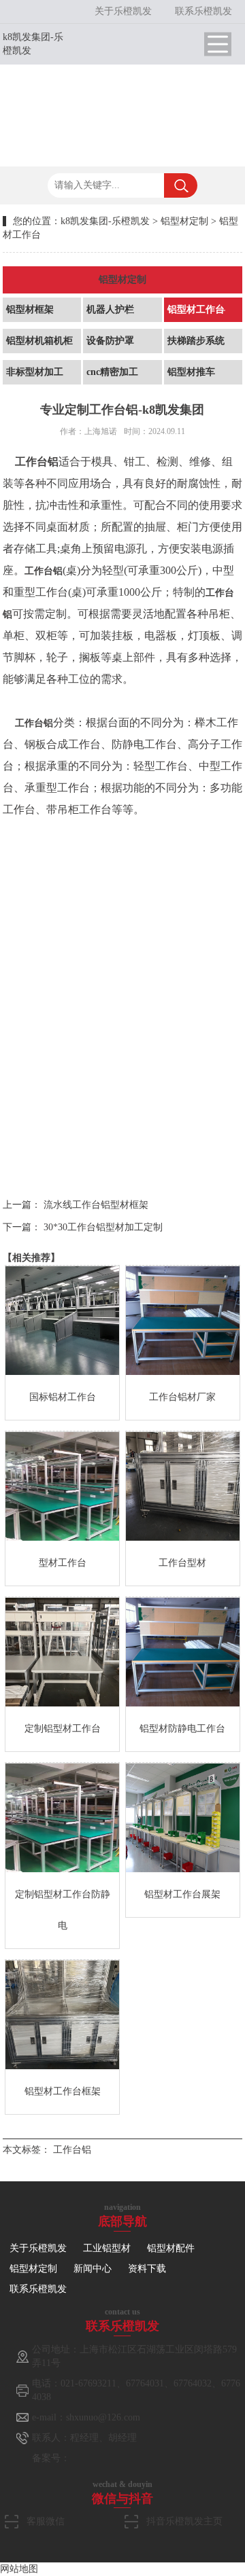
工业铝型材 (107, 2248)
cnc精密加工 (112, 372)
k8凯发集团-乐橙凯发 (105, 221)
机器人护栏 (110, 309)
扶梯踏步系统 (196, 341)
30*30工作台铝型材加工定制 (103, 1227)
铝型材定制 (184, 221)
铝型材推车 (191, 372)
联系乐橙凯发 (203, 11)
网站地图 (19, 2569)
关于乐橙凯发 (123, 11)
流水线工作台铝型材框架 (96, 1205)
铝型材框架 (30, 309)
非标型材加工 (35, 372)
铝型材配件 (171, 2248)
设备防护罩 (110, 341)
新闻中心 (93, 2269)
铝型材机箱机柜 (39, 341)
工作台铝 (72, 2150)
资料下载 (147, 2269)
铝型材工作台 (196, 309)
